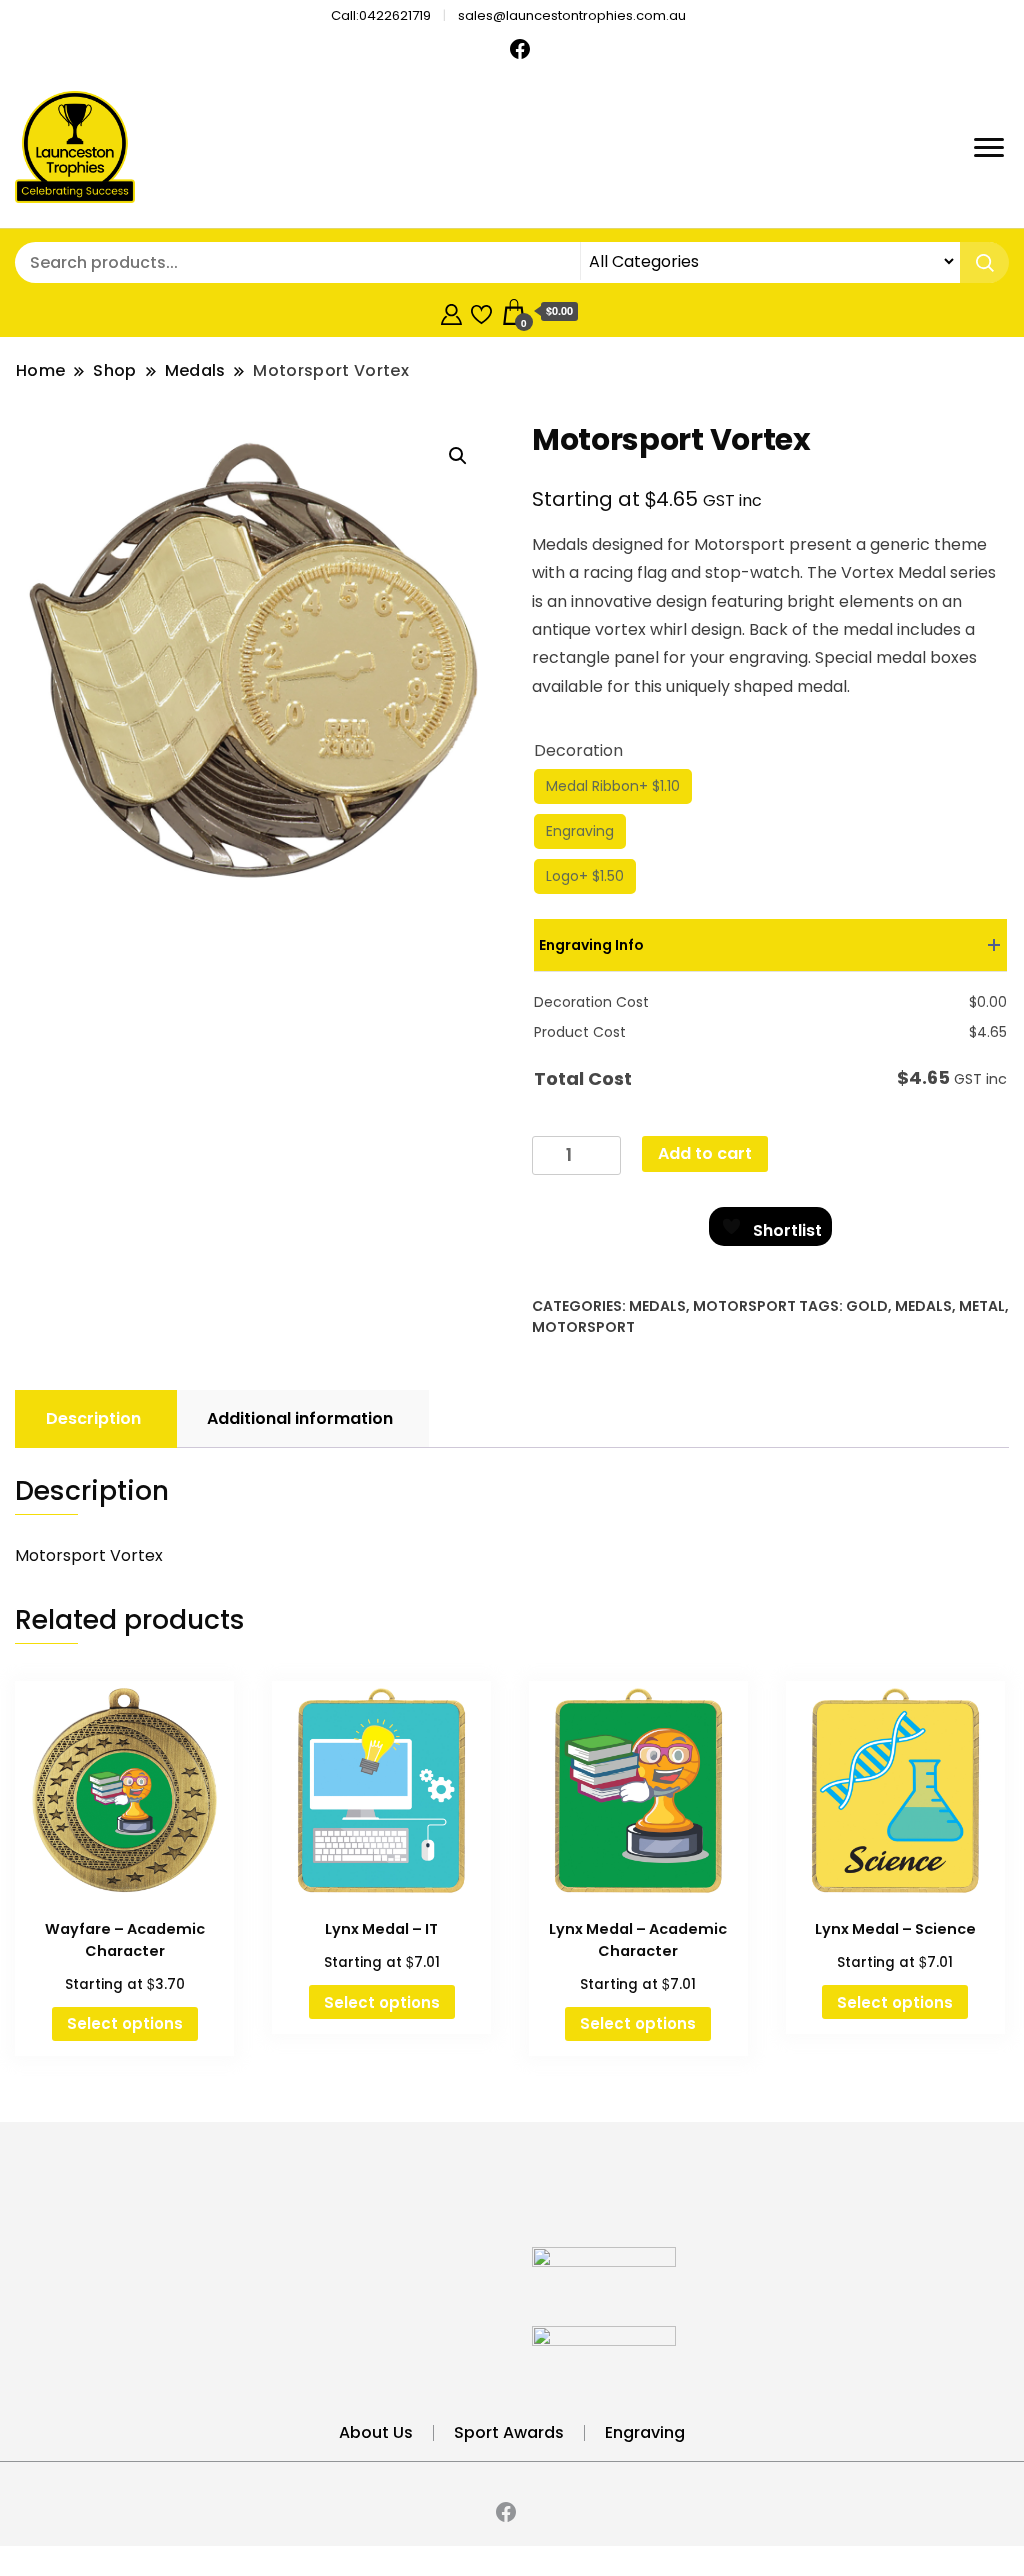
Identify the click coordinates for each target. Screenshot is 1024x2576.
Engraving (645, 2432)
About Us (376, 2432)
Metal (982, 1306)
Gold (867, 1306)
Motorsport (744, 1306)
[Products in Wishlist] (481, 311)
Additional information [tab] (300, 1418)
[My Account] (451, 311)
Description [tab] (93, 1418)
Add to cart (705, 1153)
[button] (458, 456)
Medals (657, 1306)
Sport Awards (509, 2432)
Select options (125, 2023)
